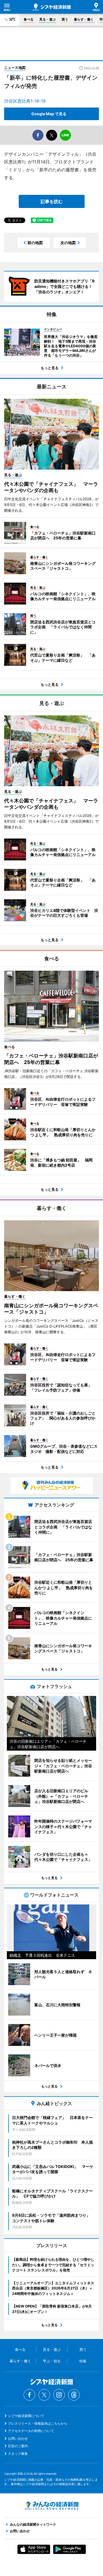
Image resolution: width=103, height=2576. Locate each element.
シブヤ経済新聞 (52, 7)
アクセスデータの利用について (31, 2431)
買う (65, 19)
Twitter (44, 2395)
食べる (29, 19)
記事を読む (52, 201)
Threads (74, 2395)
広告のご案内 (18, 2446)
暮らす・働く (84, 19)
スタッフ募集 (18, 2454)
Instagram (59, 2395)
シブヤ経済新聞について (26, 2416)
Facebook (29, 2395)
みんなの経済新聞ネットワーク (52, 2506)
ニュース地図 (15, 68)
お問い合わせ (18, 2438)
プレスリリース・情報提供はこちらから (38, 2423)
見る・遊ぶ (48, 19)
